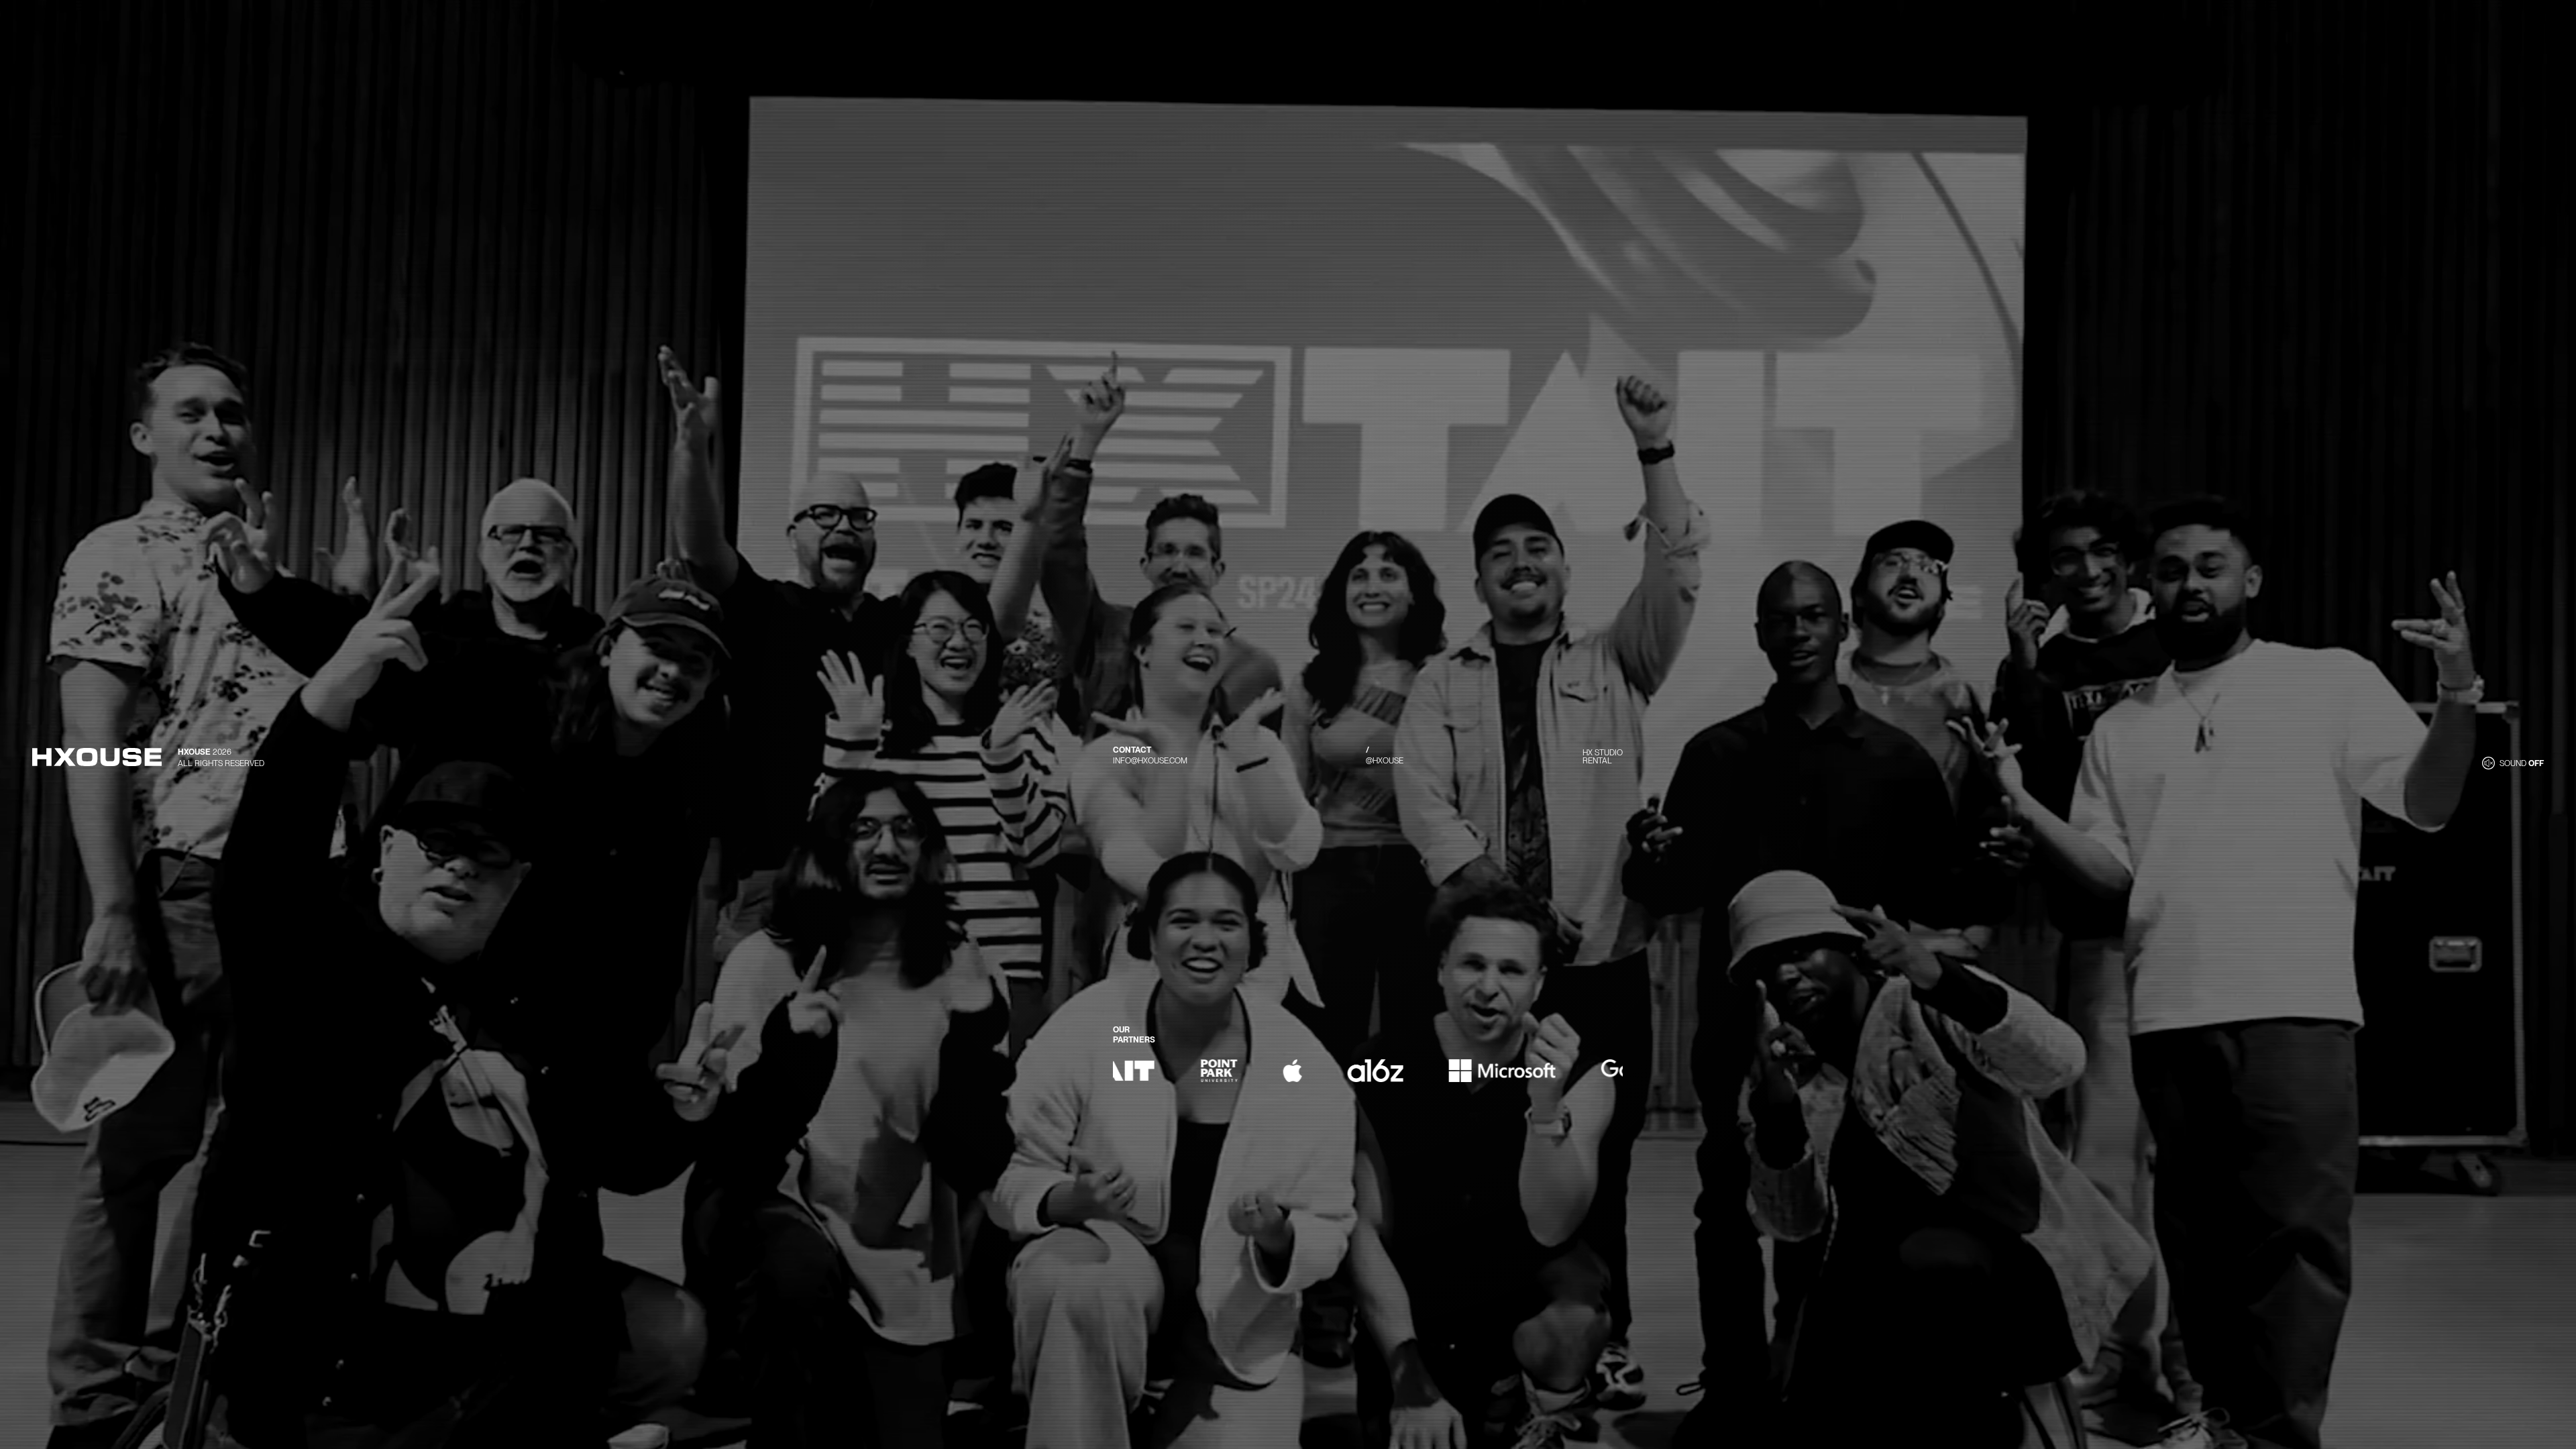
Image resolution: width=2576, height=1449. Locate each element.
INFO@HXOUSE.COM (1150, 761)
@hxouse (1385, 761)
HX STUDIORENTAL (1603, 757)
